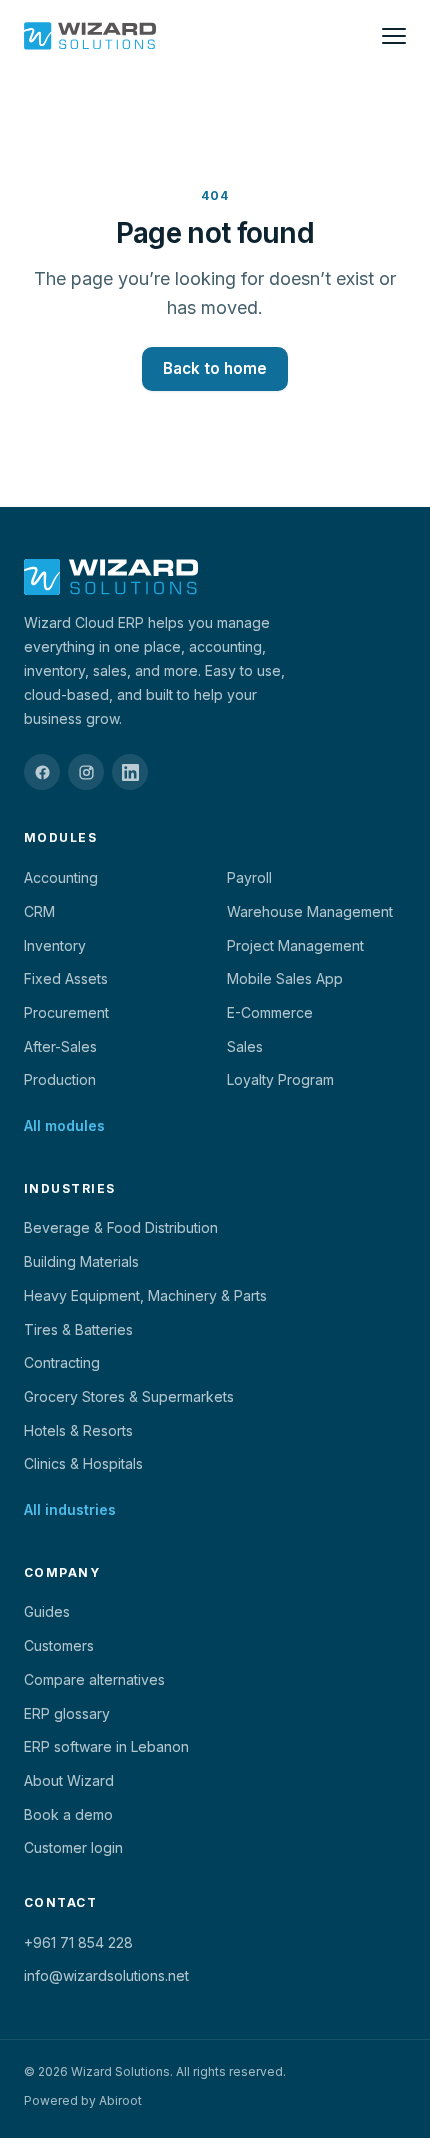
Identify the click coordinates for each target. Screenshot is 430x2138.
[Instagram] (86, 772)
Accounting (61, 877)
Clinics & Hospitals (83, 1463)
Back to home (215, 368)
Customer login (73, 1847)
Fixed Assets (66, 978)
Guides (47, 1611)
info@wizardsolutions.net (106, 1975)
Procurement (66, 1012)
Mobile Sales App (285, 978)
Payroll (249, 877)
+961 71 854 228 (78, 1942)
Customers (59, 1645)
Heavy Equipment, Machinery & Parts (145, 1295)
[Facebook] (42, 772)
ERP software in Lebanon (106, 1746)
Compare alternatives (94, 1679)
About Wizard (69, 1780)
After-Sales (60, 1046)
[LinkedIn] (130, 772)
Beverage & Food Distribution (121, 1227)
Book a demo (68, 1814)
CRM (39, 911)
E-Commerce (270, 1012)
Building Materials (81, 1261)
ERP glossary (67, 1713)
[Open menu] (394, 36)
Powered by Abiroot (83, 2100)
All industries (70, 1509)
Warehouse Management (310, 911)
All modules (64, 1125)
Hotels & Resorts (78, 1430)
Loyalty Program (280, 1079)
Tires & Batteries (78, 1329)
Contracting (62, 1362)
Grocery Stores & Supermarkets (129, 1396)
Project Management (295, 945)
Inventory (55, 945)
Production (60, 1079)
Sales (245, 1046)
